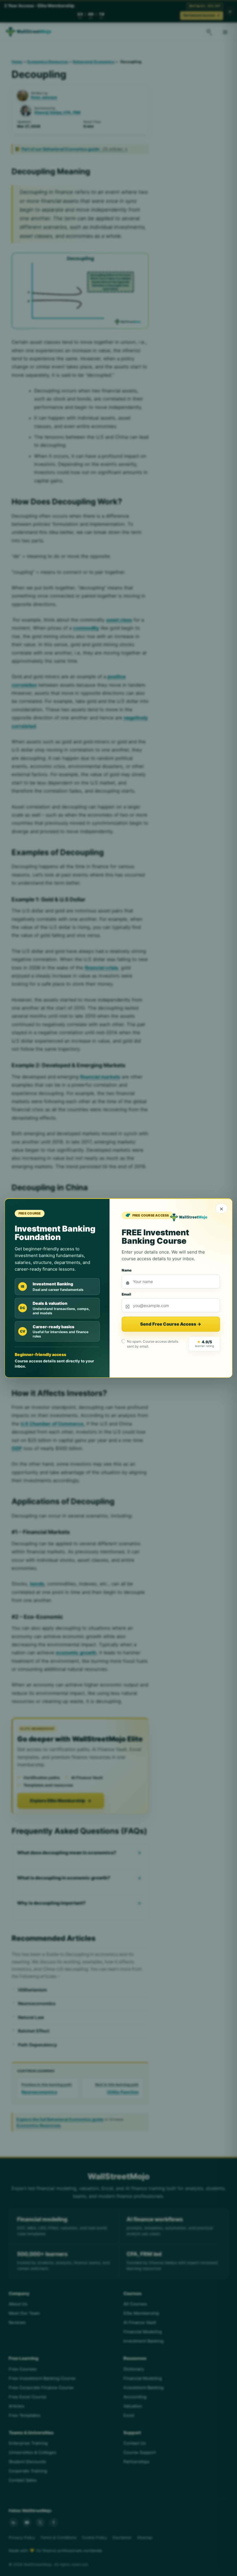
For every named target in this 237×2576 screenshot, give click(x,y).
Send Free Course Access (171, 1324)
